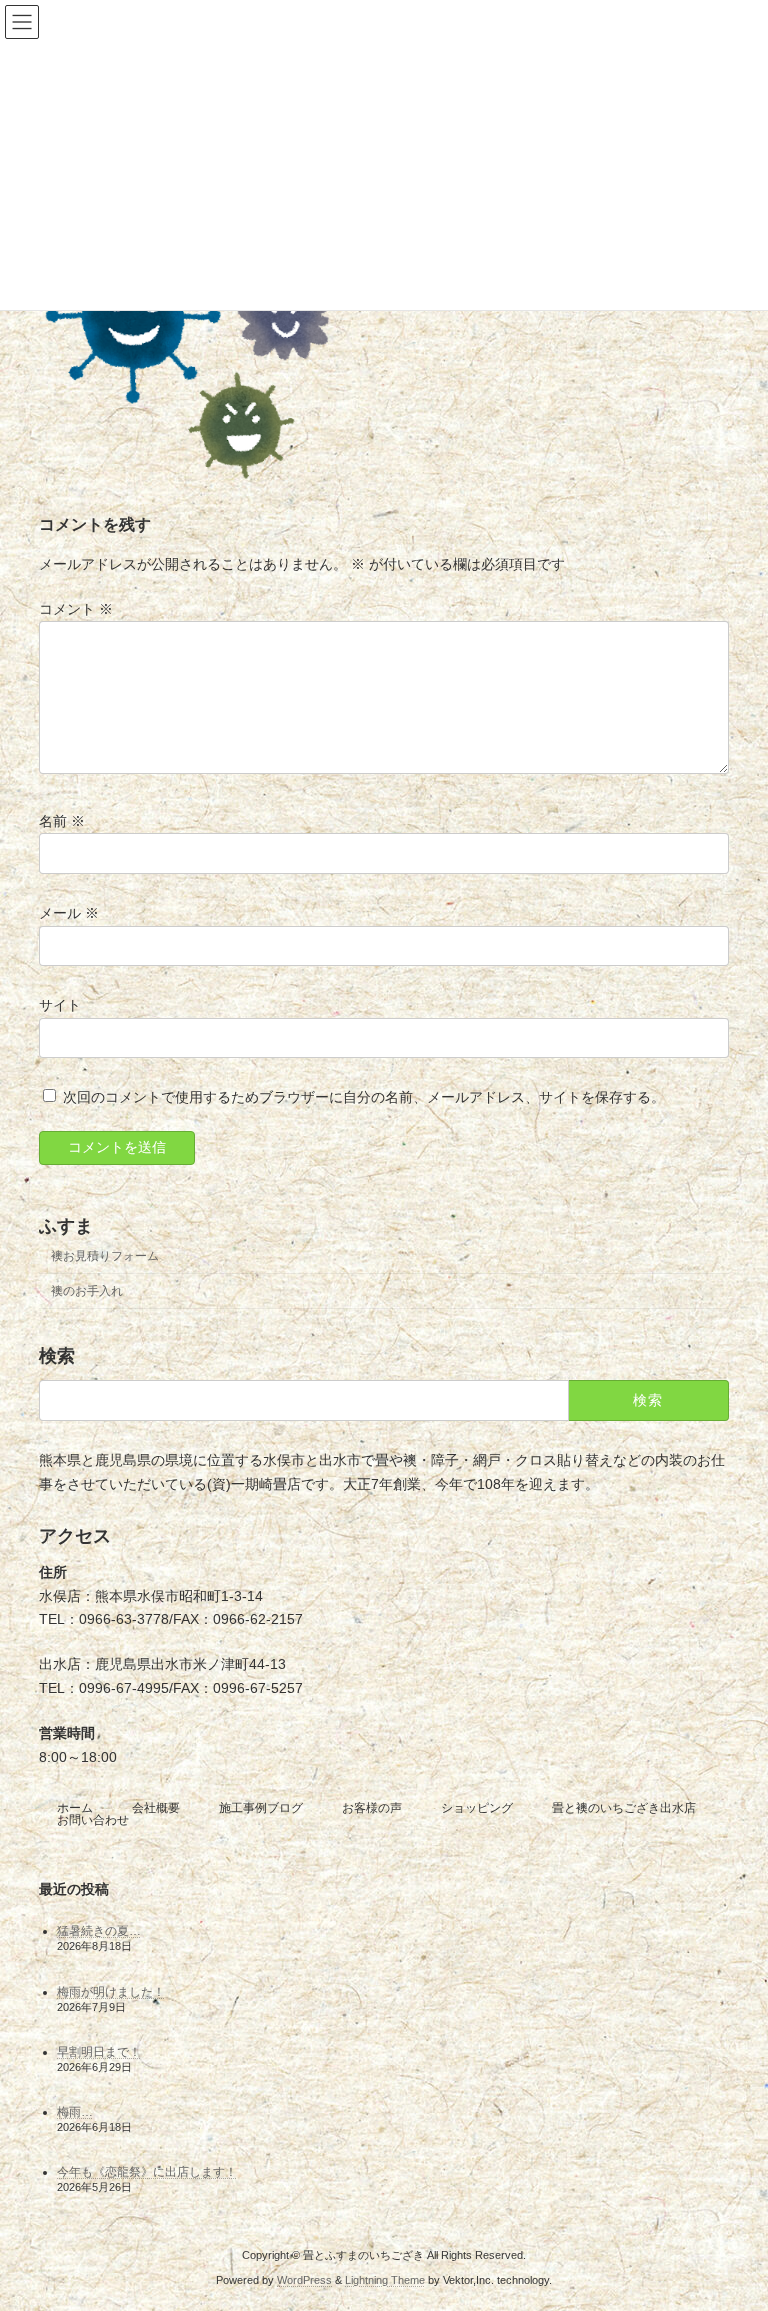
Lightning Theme (385, 2280)
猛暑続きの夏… (99, 1932)
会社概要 (156, 1808)
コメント (76, 608)
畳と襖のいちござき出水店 (624, 1808)
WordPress (304, 2280)
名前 (62, 820)
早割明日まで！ (99, 2052)
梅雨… (75, 2112)
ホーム (75, 1808)
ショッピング (477, 1808)
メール (69, 912)
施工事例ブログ (261, 1808)
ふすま (66, 1226)
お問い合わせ (93, 1820)
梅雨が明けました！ (111, 1992)
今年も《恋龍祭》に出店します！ (147, 2173)
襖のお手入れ (87, 1290)
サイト (60, 1005)
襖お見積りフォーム (105, 1255)
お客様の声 (372, 1808)
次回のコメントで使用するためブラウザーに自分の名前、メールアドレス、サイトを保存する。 (364, 1097)
